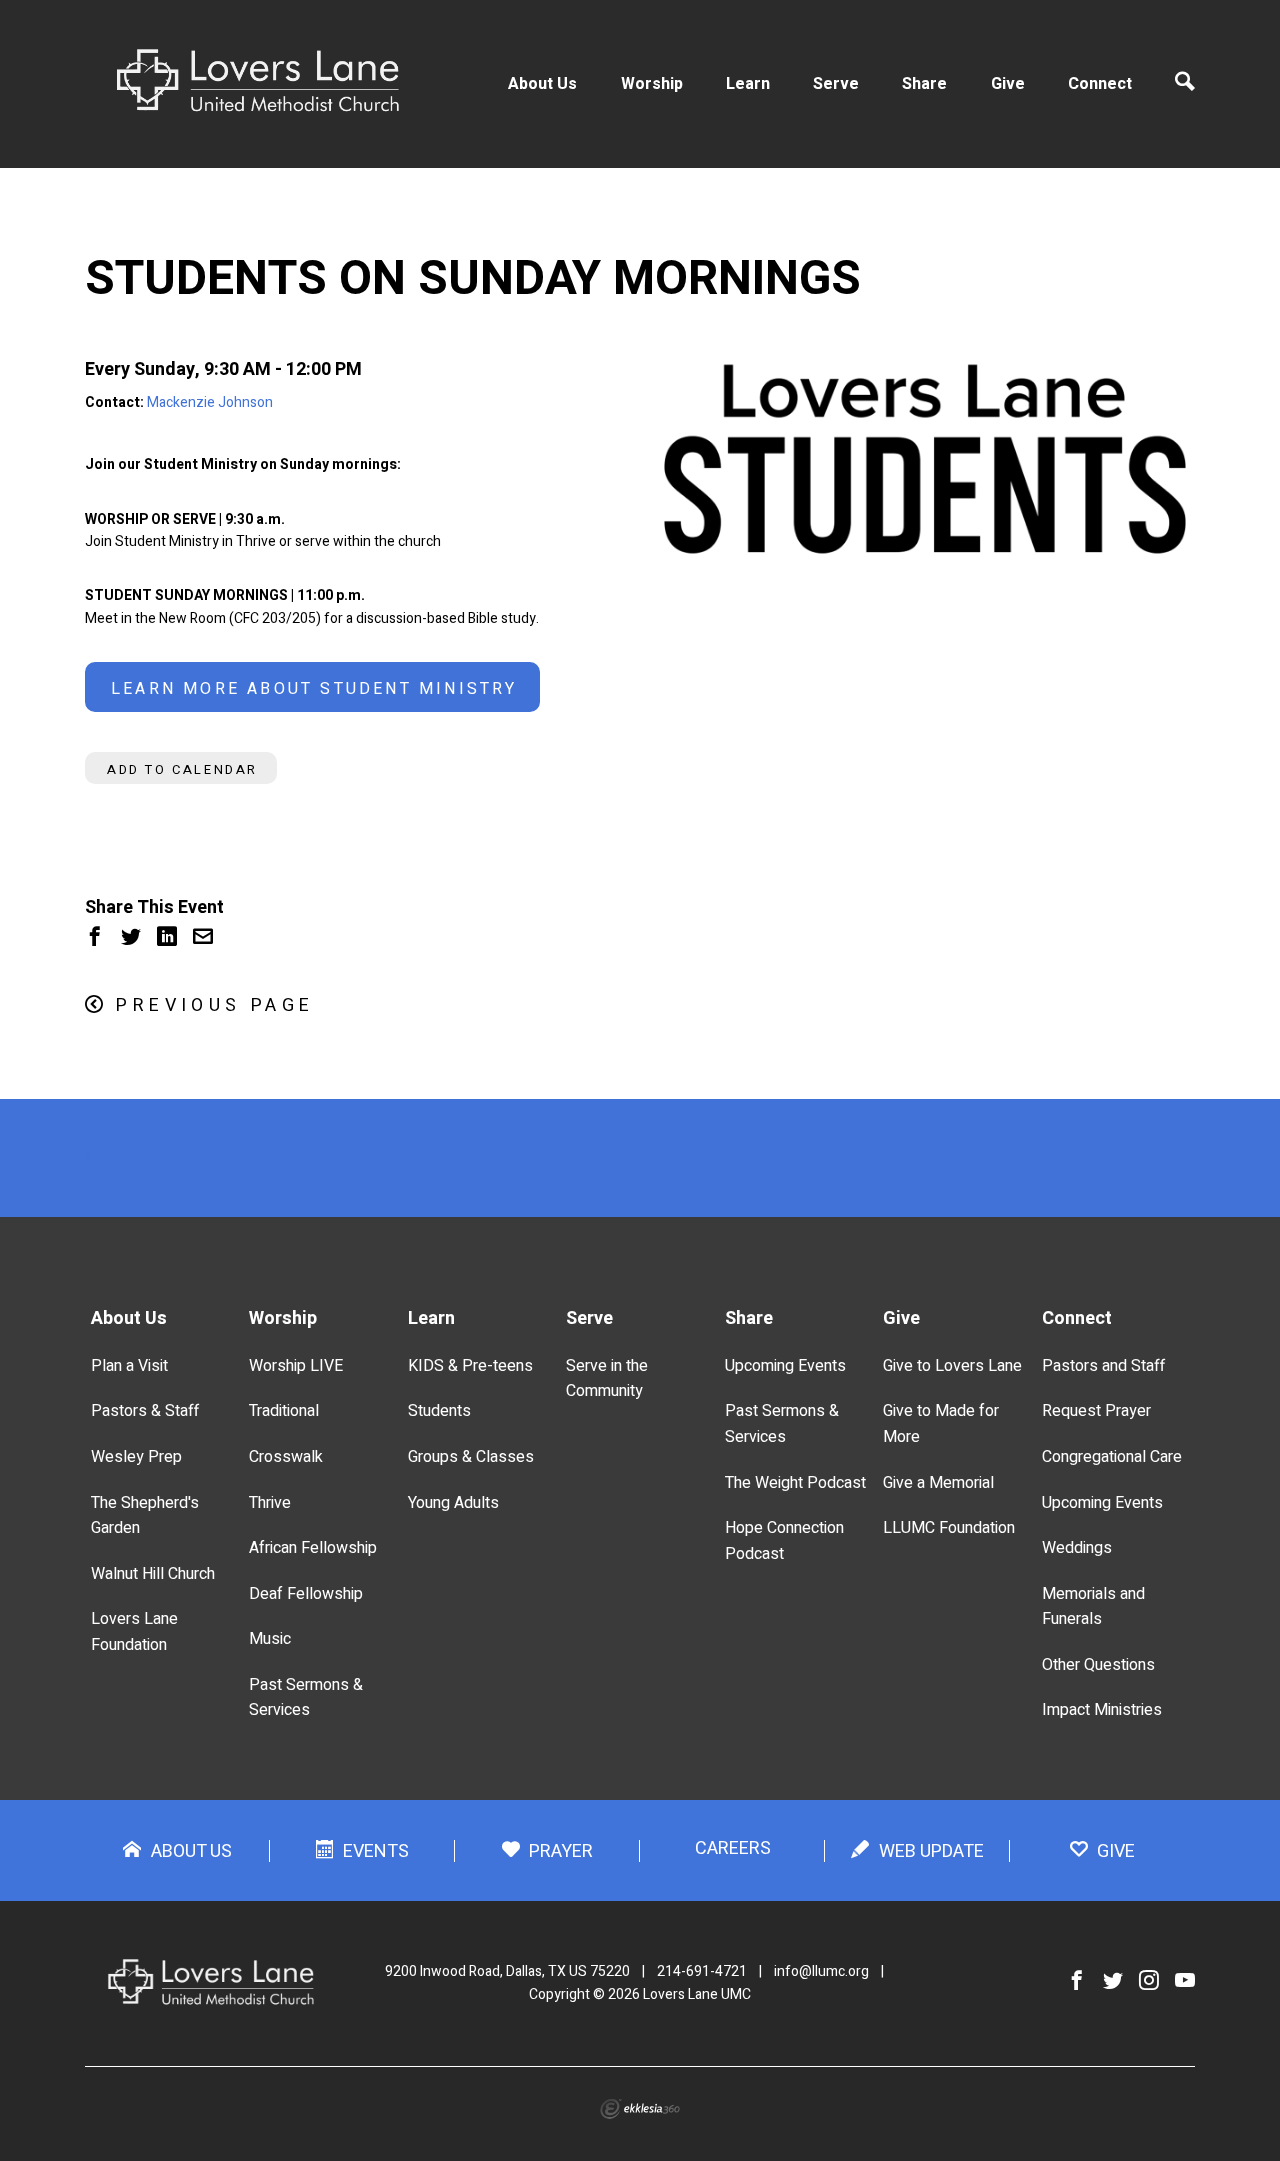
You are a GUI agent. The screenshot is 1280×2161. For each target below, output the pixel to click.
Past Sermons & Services (306, 1698)
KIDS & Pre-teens (470, 1366)
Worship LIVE (296, 1366)
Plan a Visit (129, 1366)
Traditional (284, 1411)
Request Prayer (1096, 1411)
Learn (748, 84)
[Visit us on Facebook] (1077, 1981)
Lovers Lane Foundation (134, 1632)
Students (439, 1411)
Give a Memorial (938, 1483)
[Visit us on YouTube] (1185, 1981)
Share (924, 84)
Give (1008, 84)
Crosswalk (286, 1457)
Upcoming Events (785, 1366)
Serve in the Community (607, 1379)
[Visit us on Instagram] (1149, 1981)
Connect (1100, 84)
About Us (542, 84)
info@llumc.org (821, 1971)
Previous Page (215, 1005)
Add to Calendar (182, 769)
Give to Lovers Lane (952, 1366)
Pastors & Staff (145, 1411)
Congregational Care (1112, 1457)
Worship (652, 84)
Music (270, 1639)
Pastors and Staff (1103, 1366)
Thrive (270, 1503)
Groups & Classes (471, 1457)
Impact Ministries (1102, 1710)
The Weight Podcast (795, 1483)
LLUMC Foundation (949, 1528)
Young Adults (453, 1503)
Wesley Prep (136, 1457)
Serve (836, 84)
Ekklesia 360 (640, 2109)
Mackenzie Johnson (210, 402)
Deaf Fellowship (306, 1594)
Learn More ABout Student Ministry (314, 689)
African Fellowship (313, 1548)
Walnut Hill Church (153, 1574)
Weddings (1077, 1548)
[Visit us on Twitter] (1113, 1981)
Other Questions (1098, 1665)
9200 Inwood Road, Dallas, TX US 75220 (507, 1971)
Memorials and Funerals (1093, 1607)
